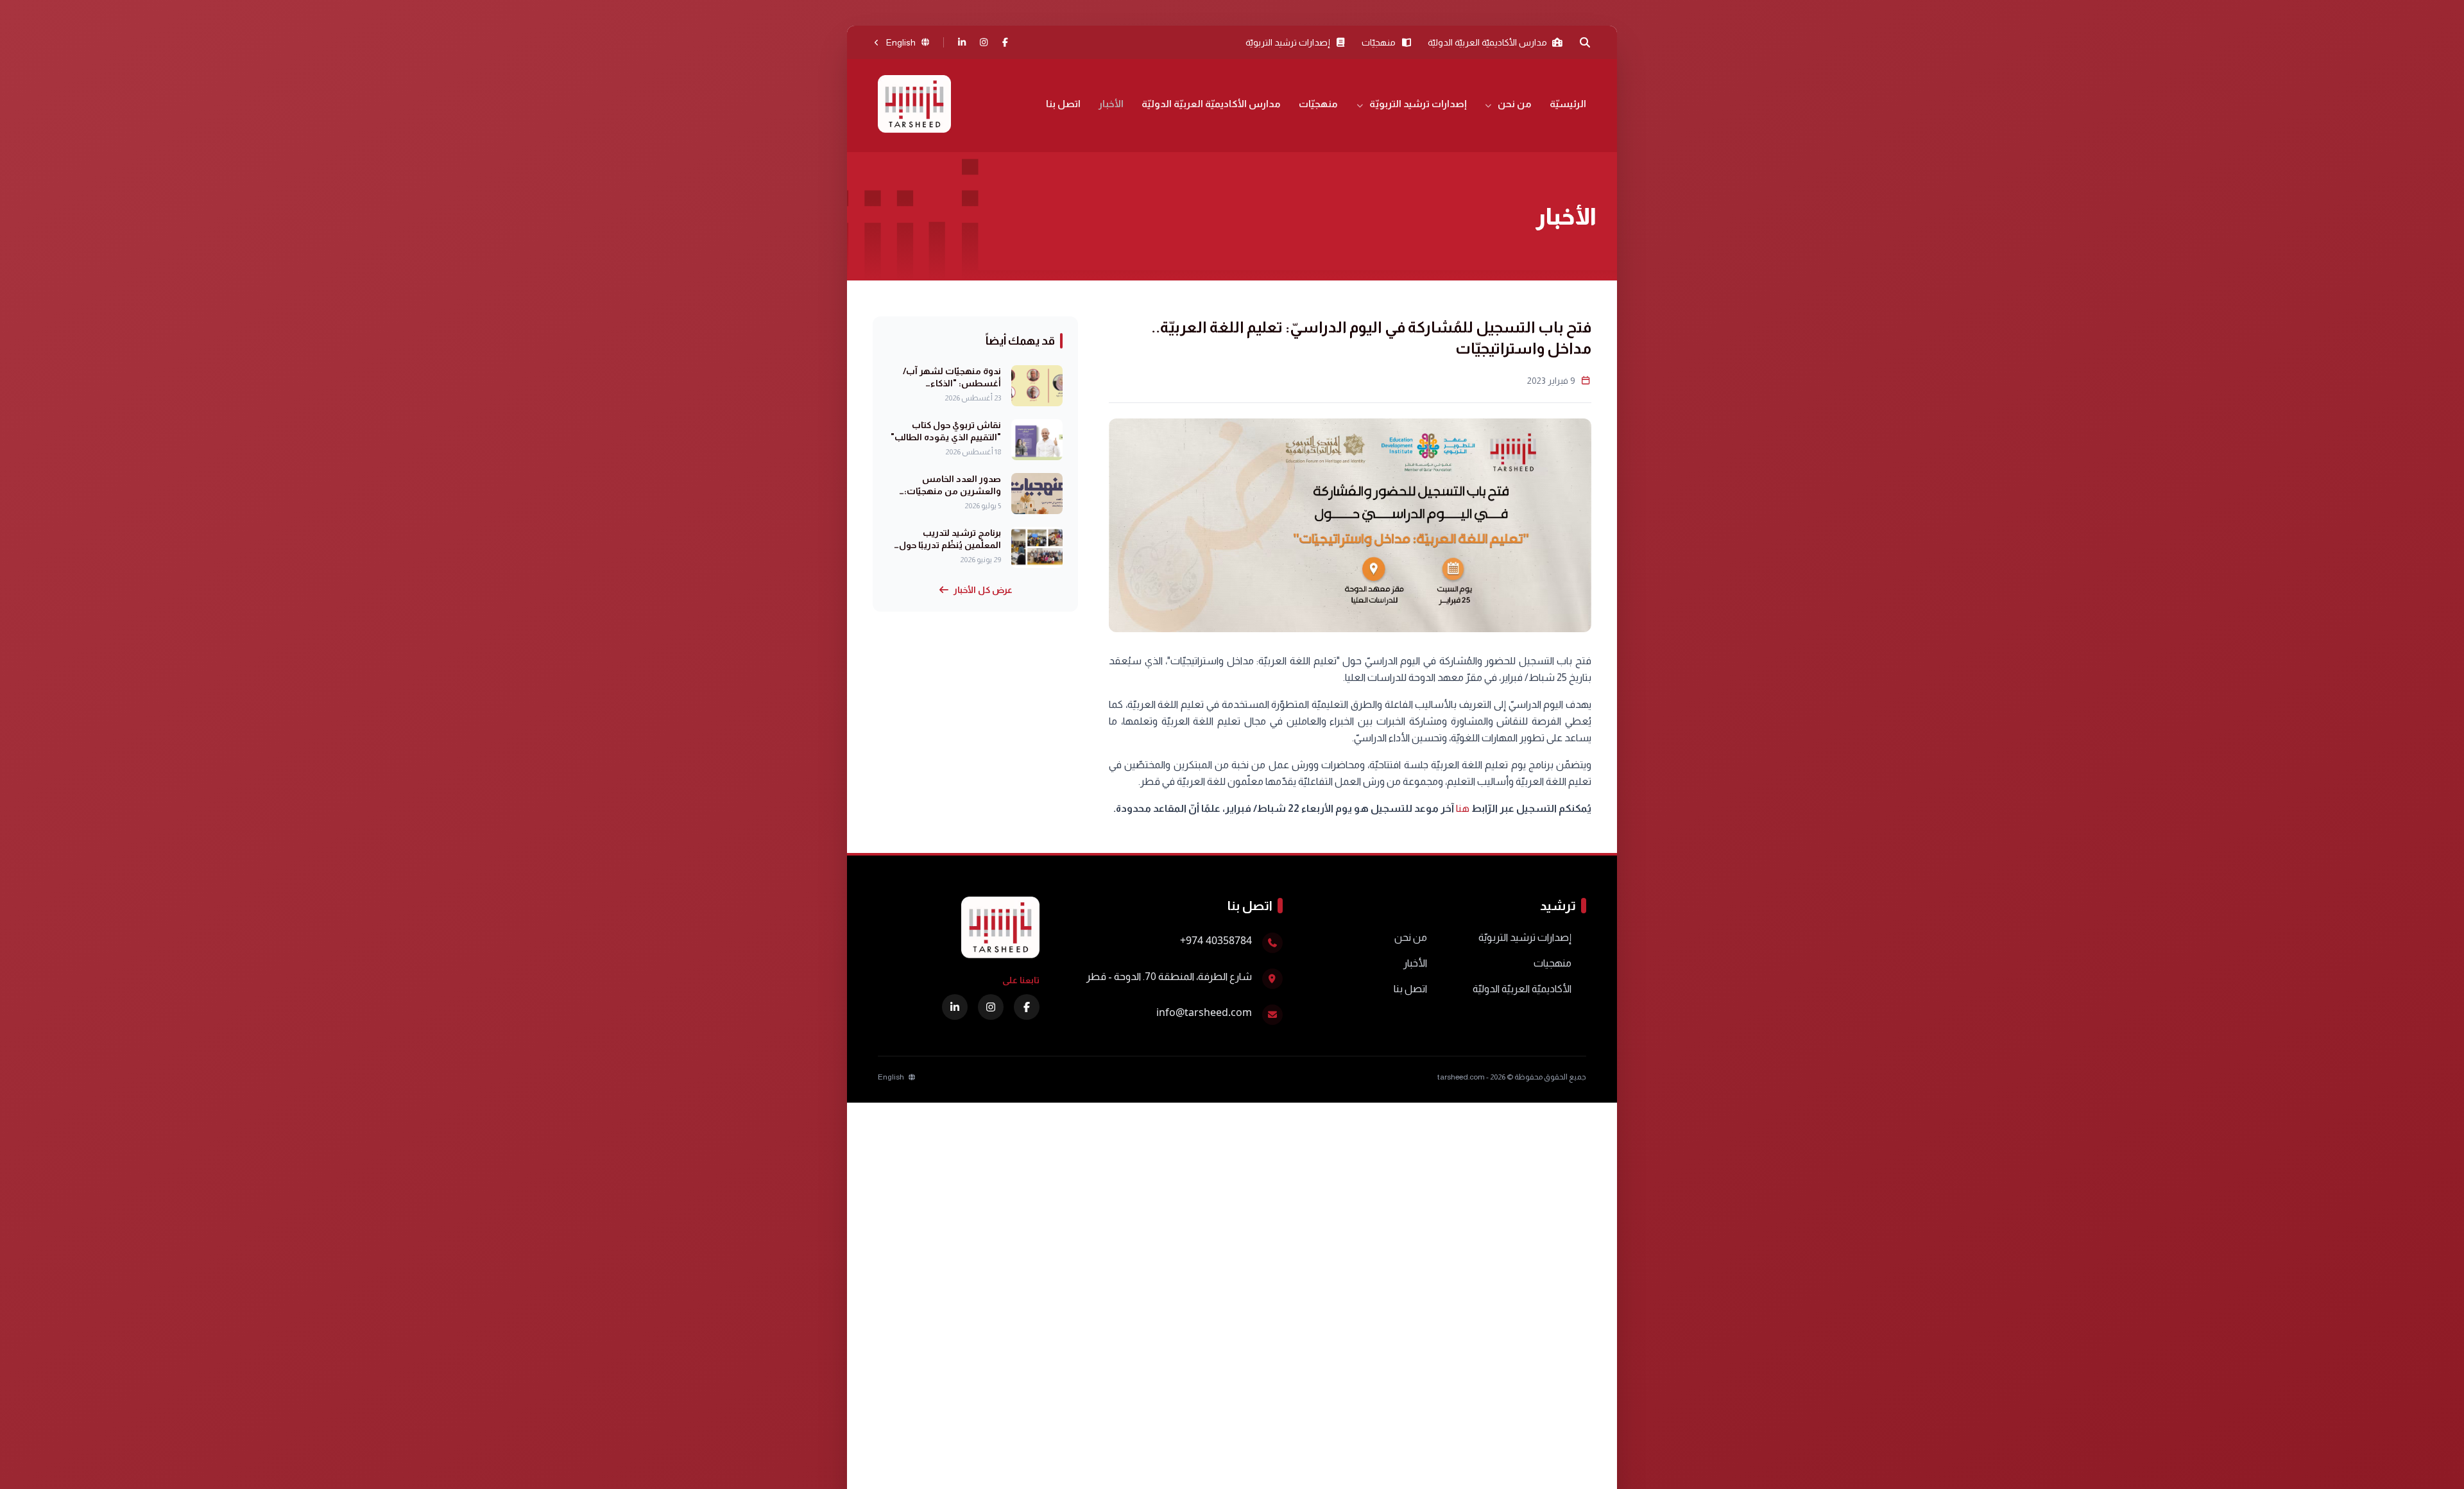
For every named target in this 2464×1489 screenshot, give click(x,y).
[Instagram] (984, 42)
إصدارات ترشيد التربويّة (1418, 104)
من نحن (1515, 104)
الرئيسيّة (1568, 104)
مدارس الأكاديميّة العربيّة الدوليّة (1211, 104)
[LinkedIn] (963, 42)
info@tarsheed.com (1204, 1012)
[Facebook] (1005, 42)
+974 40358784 (1216, 940)
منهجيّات (1318, 104)
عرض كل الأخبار (983, 590)
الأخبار (1111, 104)
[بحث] (1585, 42)
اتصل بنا (1063, 104)
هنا (1463, 808)
